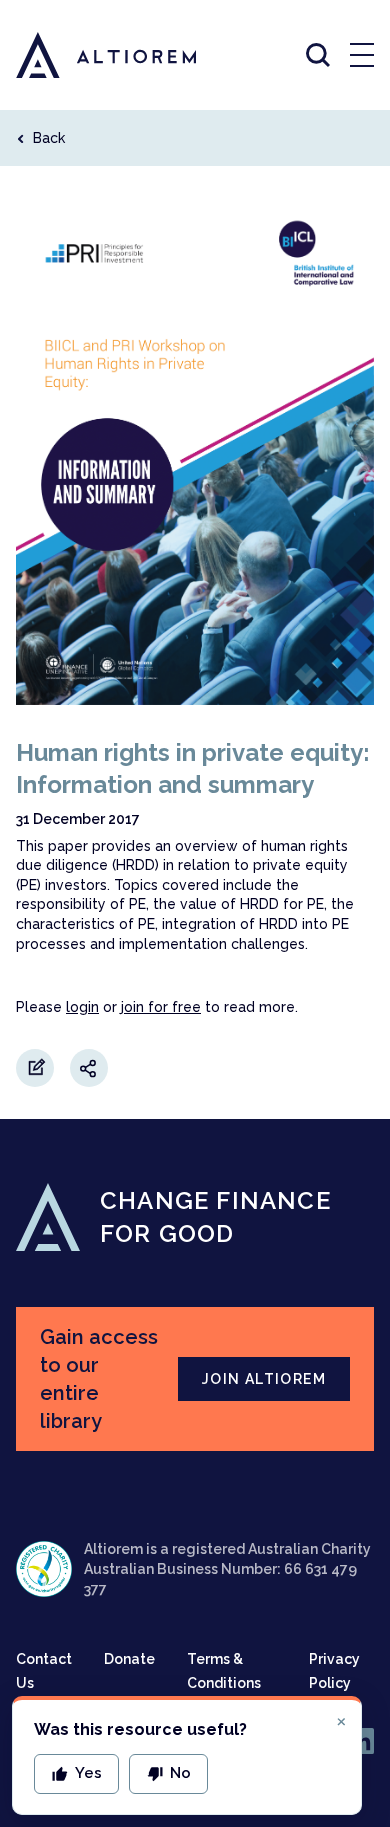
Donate (129, 1659)
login (82, 1007)
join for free (161, 1007)
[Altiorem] (88, 55)
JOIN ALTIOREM (264, 1379)
